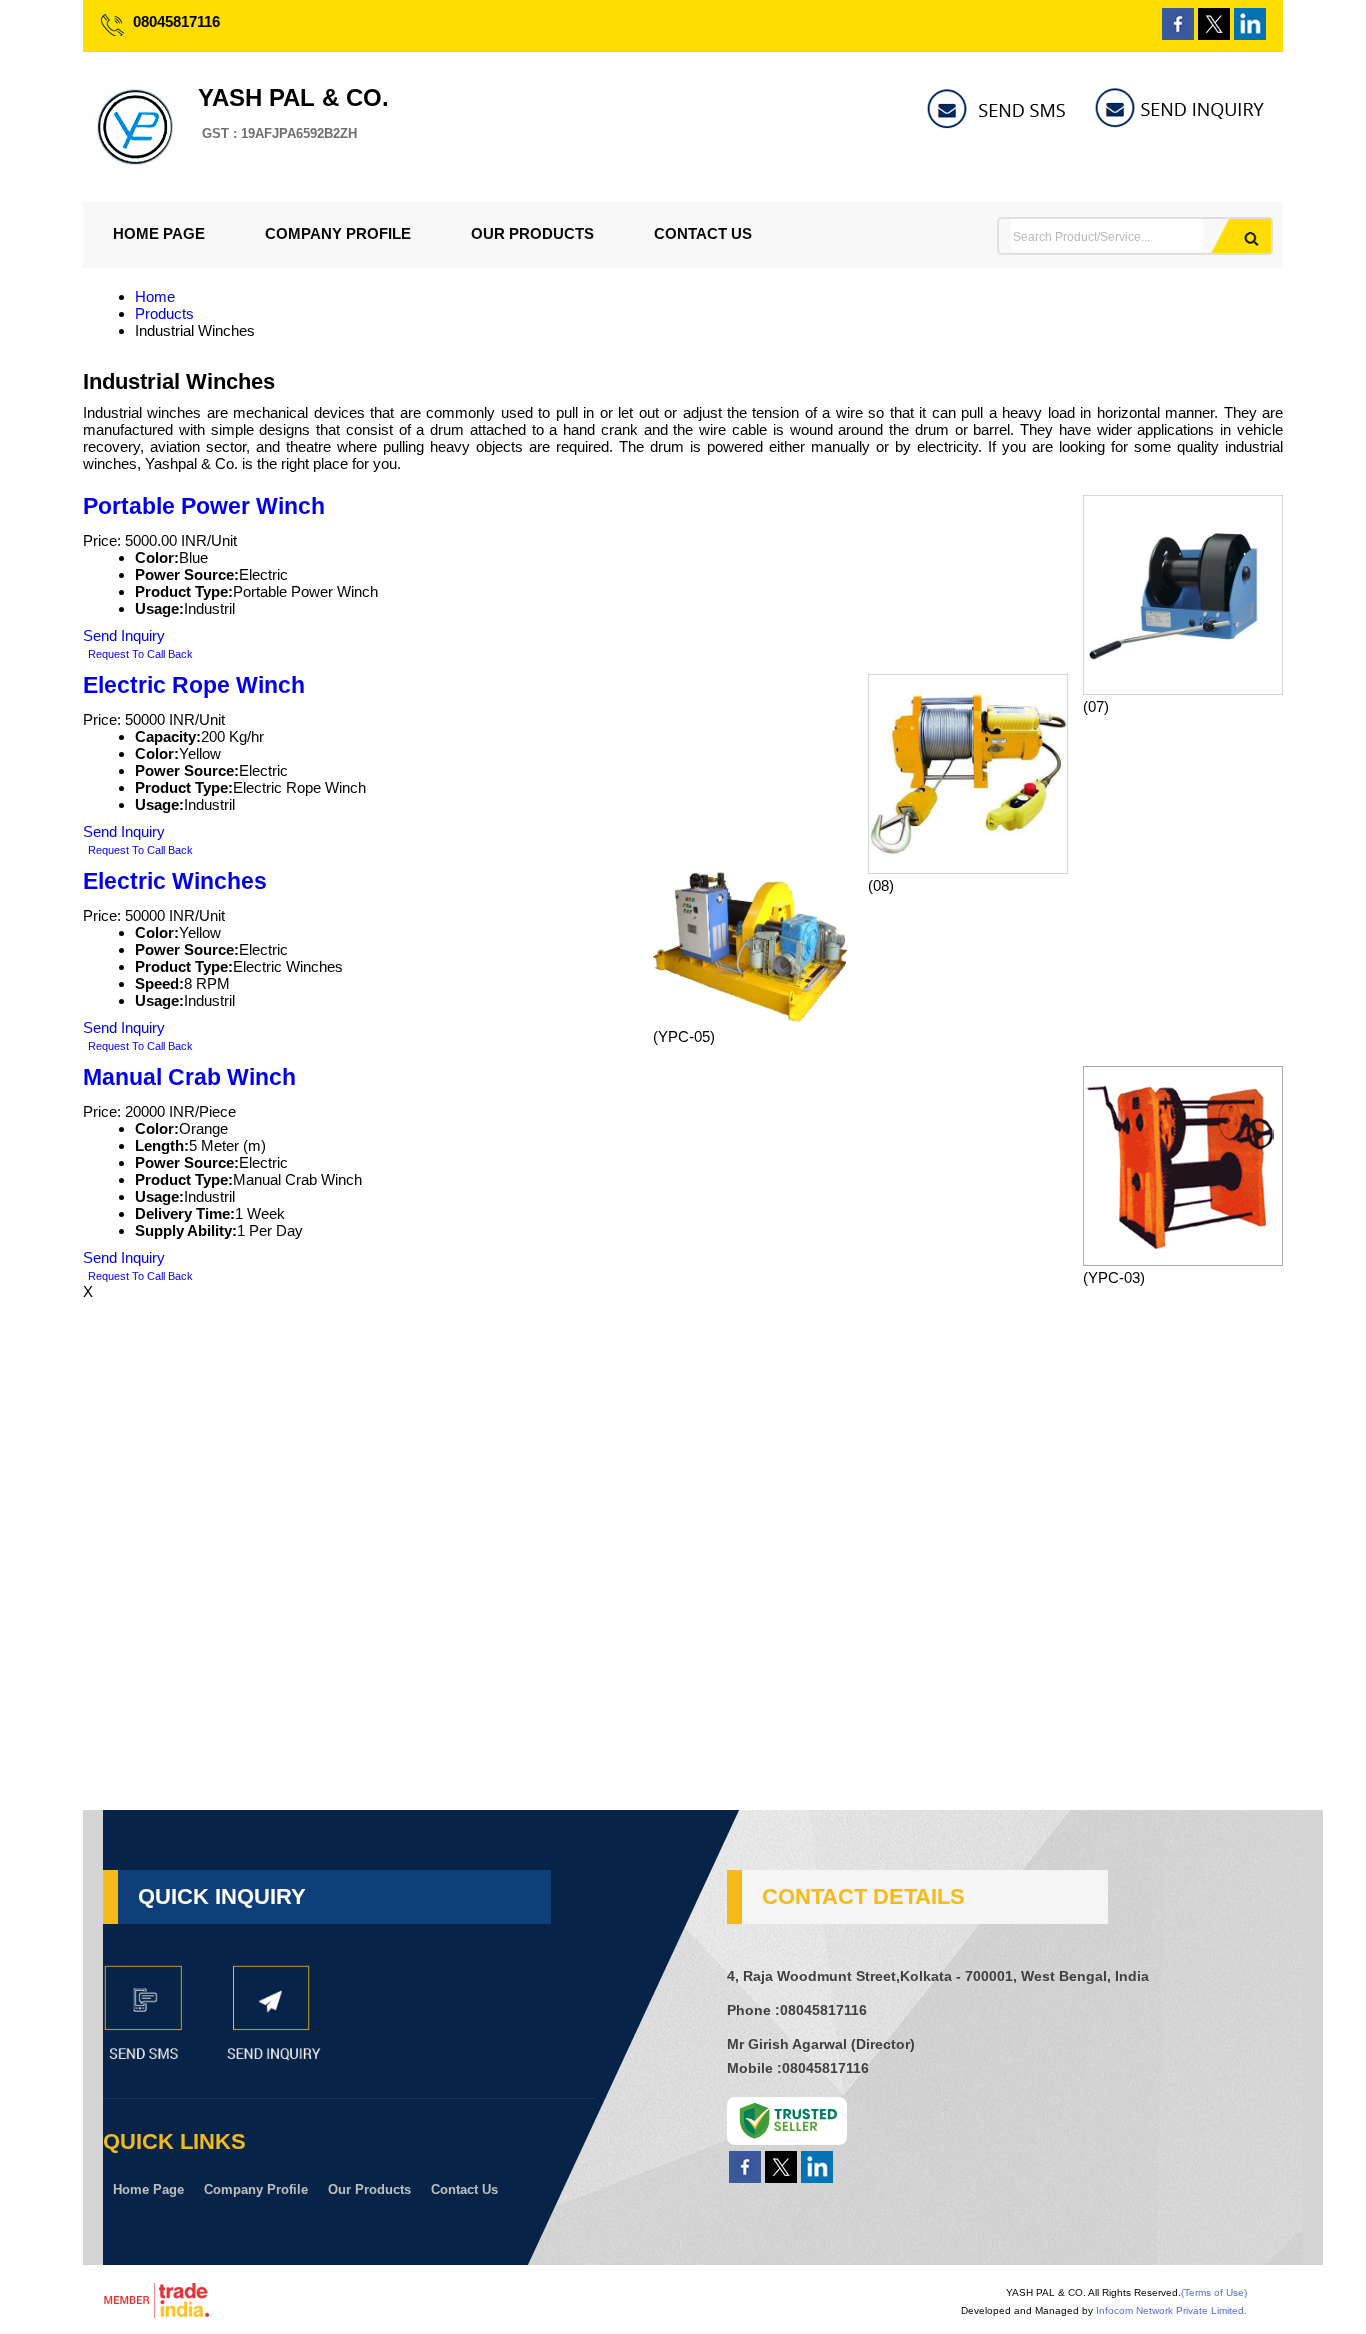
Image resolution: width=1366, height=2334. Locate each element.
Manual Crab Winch (189, 1077)
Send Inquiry (124, 635)
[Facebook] (1178, 34)
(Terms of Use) (1214, 2292)
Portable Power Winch (204, 506)
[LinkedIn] (1250, 34)
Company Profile (338, 233)
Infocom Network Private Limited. (1171, 2310)
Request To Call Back (140, 654)
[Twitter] (1214, 34)
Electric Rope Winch (194, 685)
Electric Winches (175, 881)
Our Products (532, 233)
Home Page (159, 233)
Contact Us (703, 233)
